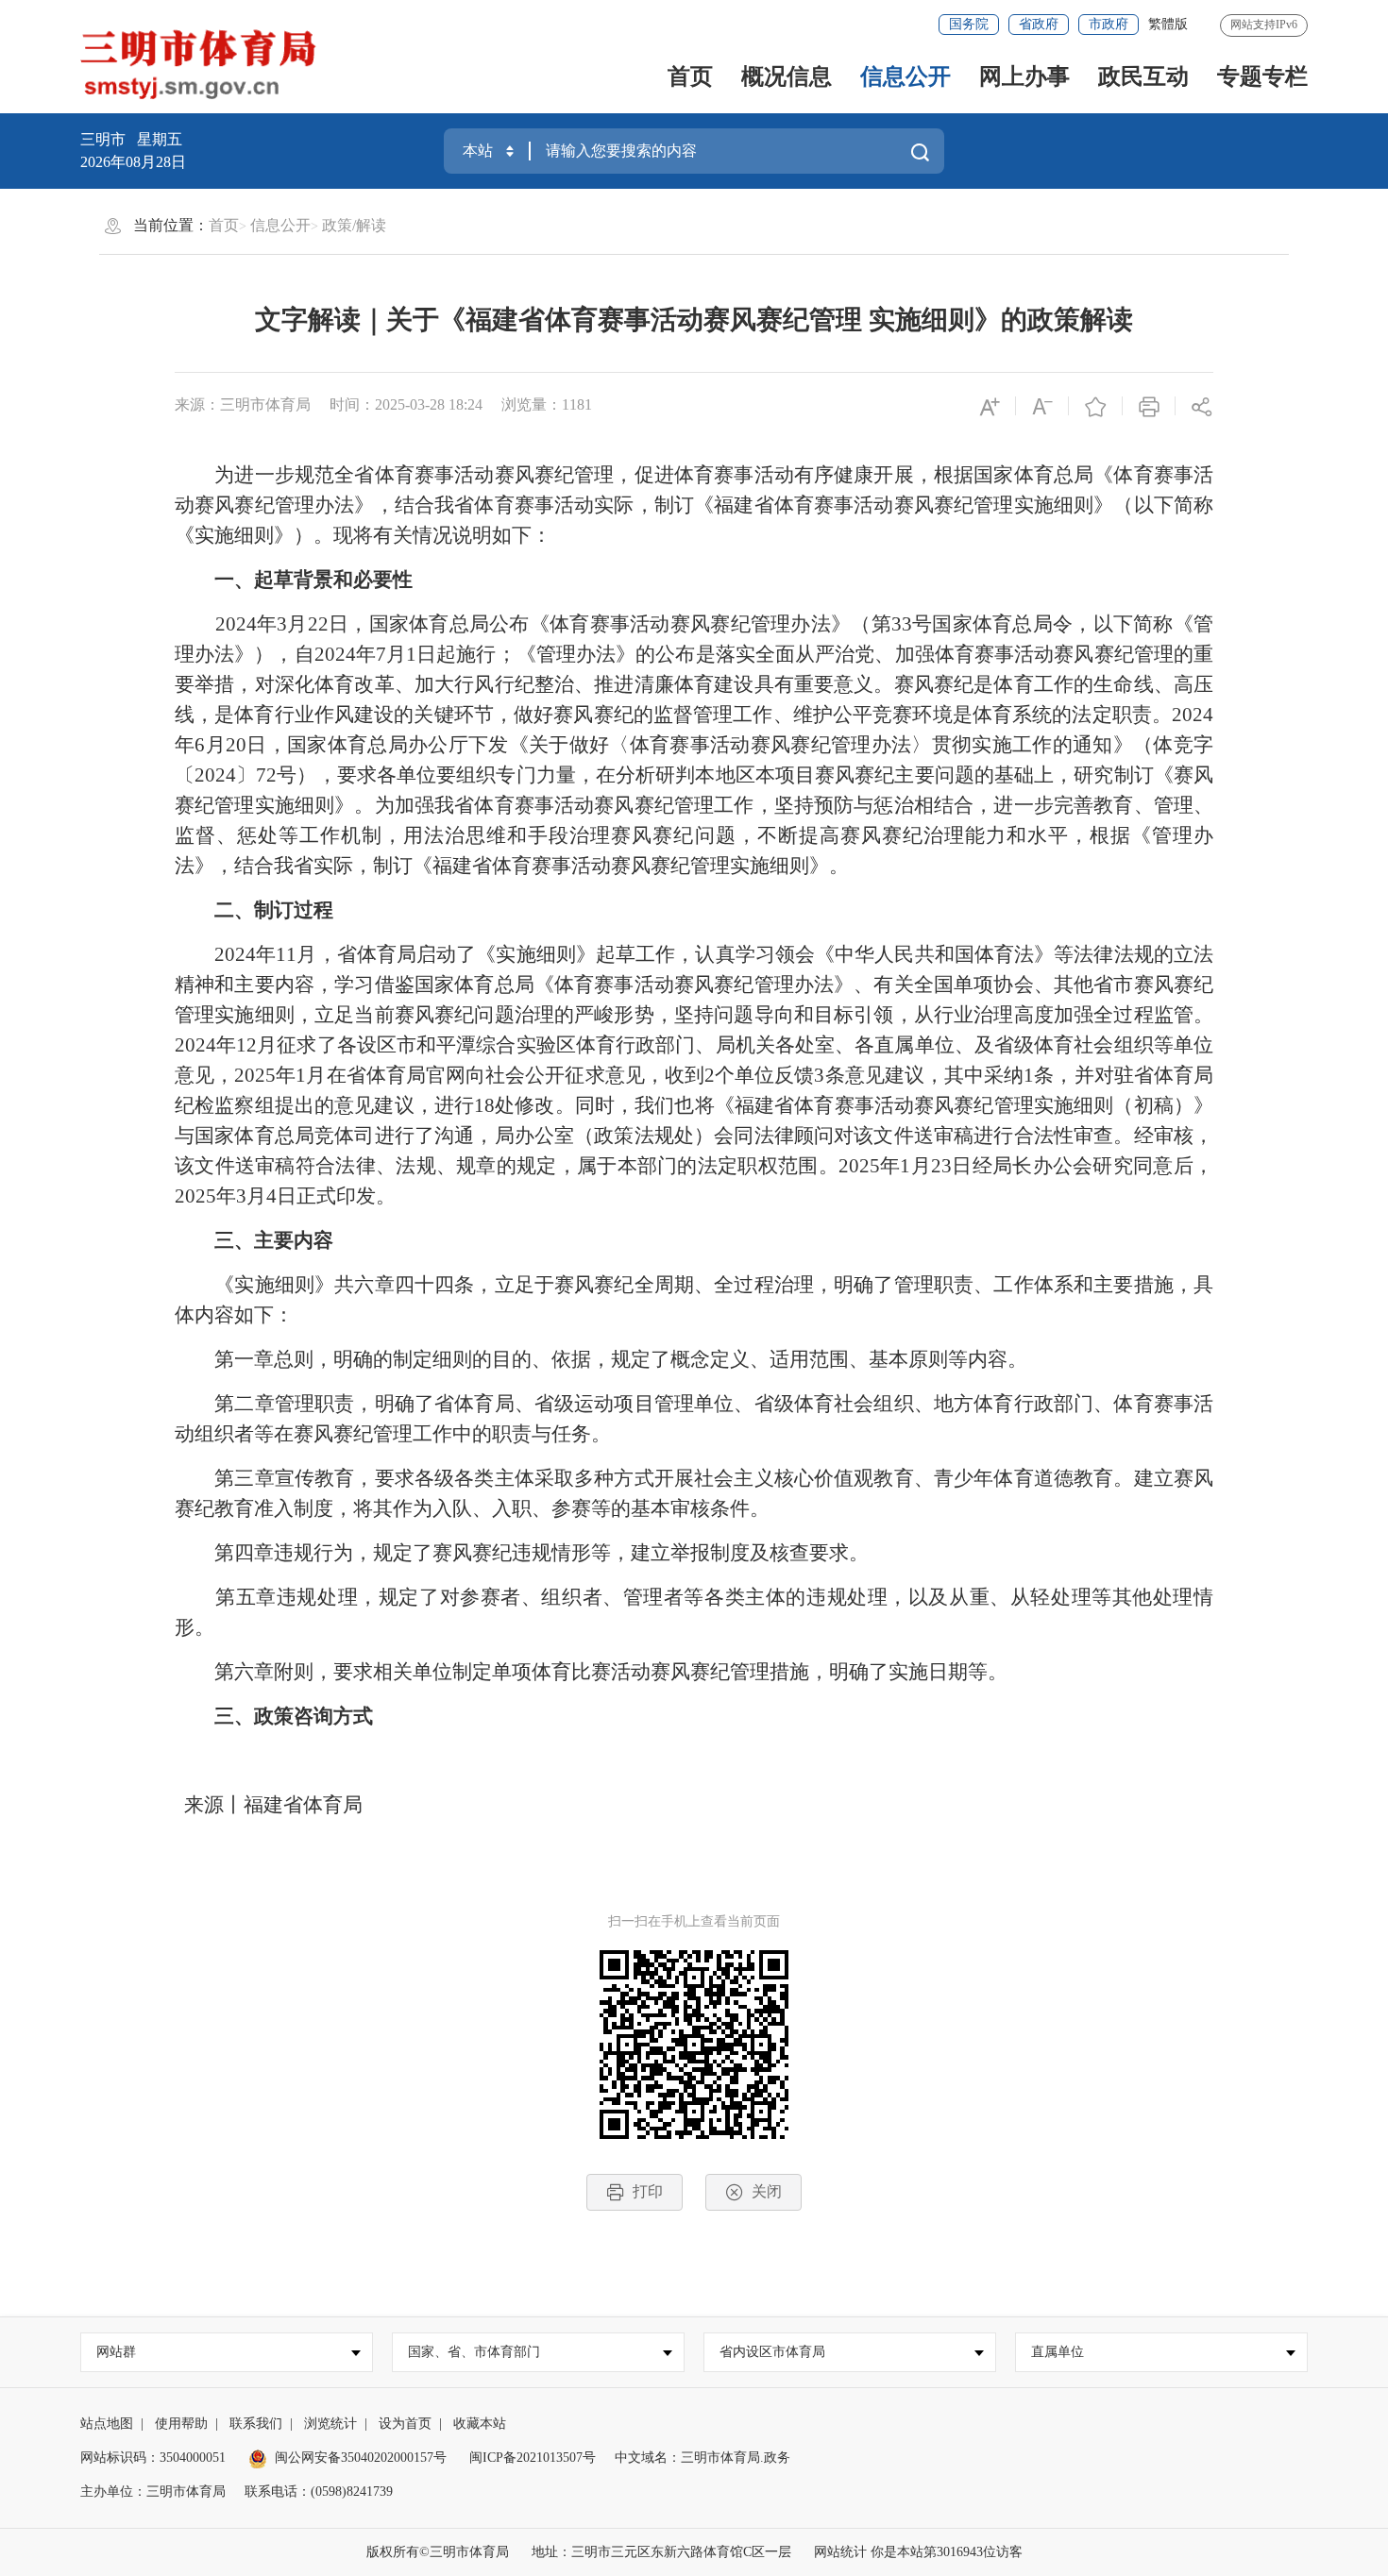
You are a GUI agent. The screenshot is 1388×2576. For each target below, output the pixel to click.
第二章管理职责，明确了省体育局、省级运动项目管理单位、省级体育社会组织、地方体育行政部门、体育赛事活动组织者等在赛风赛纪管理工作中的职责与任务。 (694, 1419)
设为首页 (405, 2424)
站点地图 (107, 2424)
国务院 (969, 24)
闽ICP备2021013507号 (533, 2458)
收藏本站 (480, 2424)
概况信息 (787, 76)
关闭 (767, 2191)
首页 (690, 76)
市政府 (1109, 24)
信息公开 (906, 76)
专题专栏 (1262, 76)
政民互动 (1143, 76)
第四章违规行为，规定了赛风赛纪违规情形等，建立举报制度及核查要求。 (522, 1553)
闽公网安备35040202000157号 (361, 2458)
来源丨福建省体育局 (269, 1805)
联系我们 (256, 2424)
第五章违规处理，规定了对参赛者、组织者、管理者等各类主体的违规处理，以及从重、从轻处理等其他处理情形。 (694, 1612)
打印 (648, 2191)
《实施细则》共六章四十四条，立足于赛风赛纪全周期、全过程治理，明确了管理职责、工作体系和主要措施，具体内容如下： (694, 1300)
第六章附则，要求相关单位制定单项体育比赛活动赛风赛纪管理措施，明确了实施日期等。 (591, 1672)
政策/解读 (354, 225)
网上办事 (1024, 76)
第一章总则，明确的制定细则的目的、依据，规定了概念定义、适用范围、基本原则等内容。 (601, 1359)
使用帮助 (181, 2424)
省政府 (1039, 24)
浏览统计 (330, 2424)
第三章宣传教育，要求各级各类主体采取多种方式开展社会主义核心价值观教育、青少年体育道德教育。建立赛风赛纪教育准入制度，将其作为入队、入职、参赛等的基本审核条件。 (694, 1493)
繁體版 (1168, 24)
